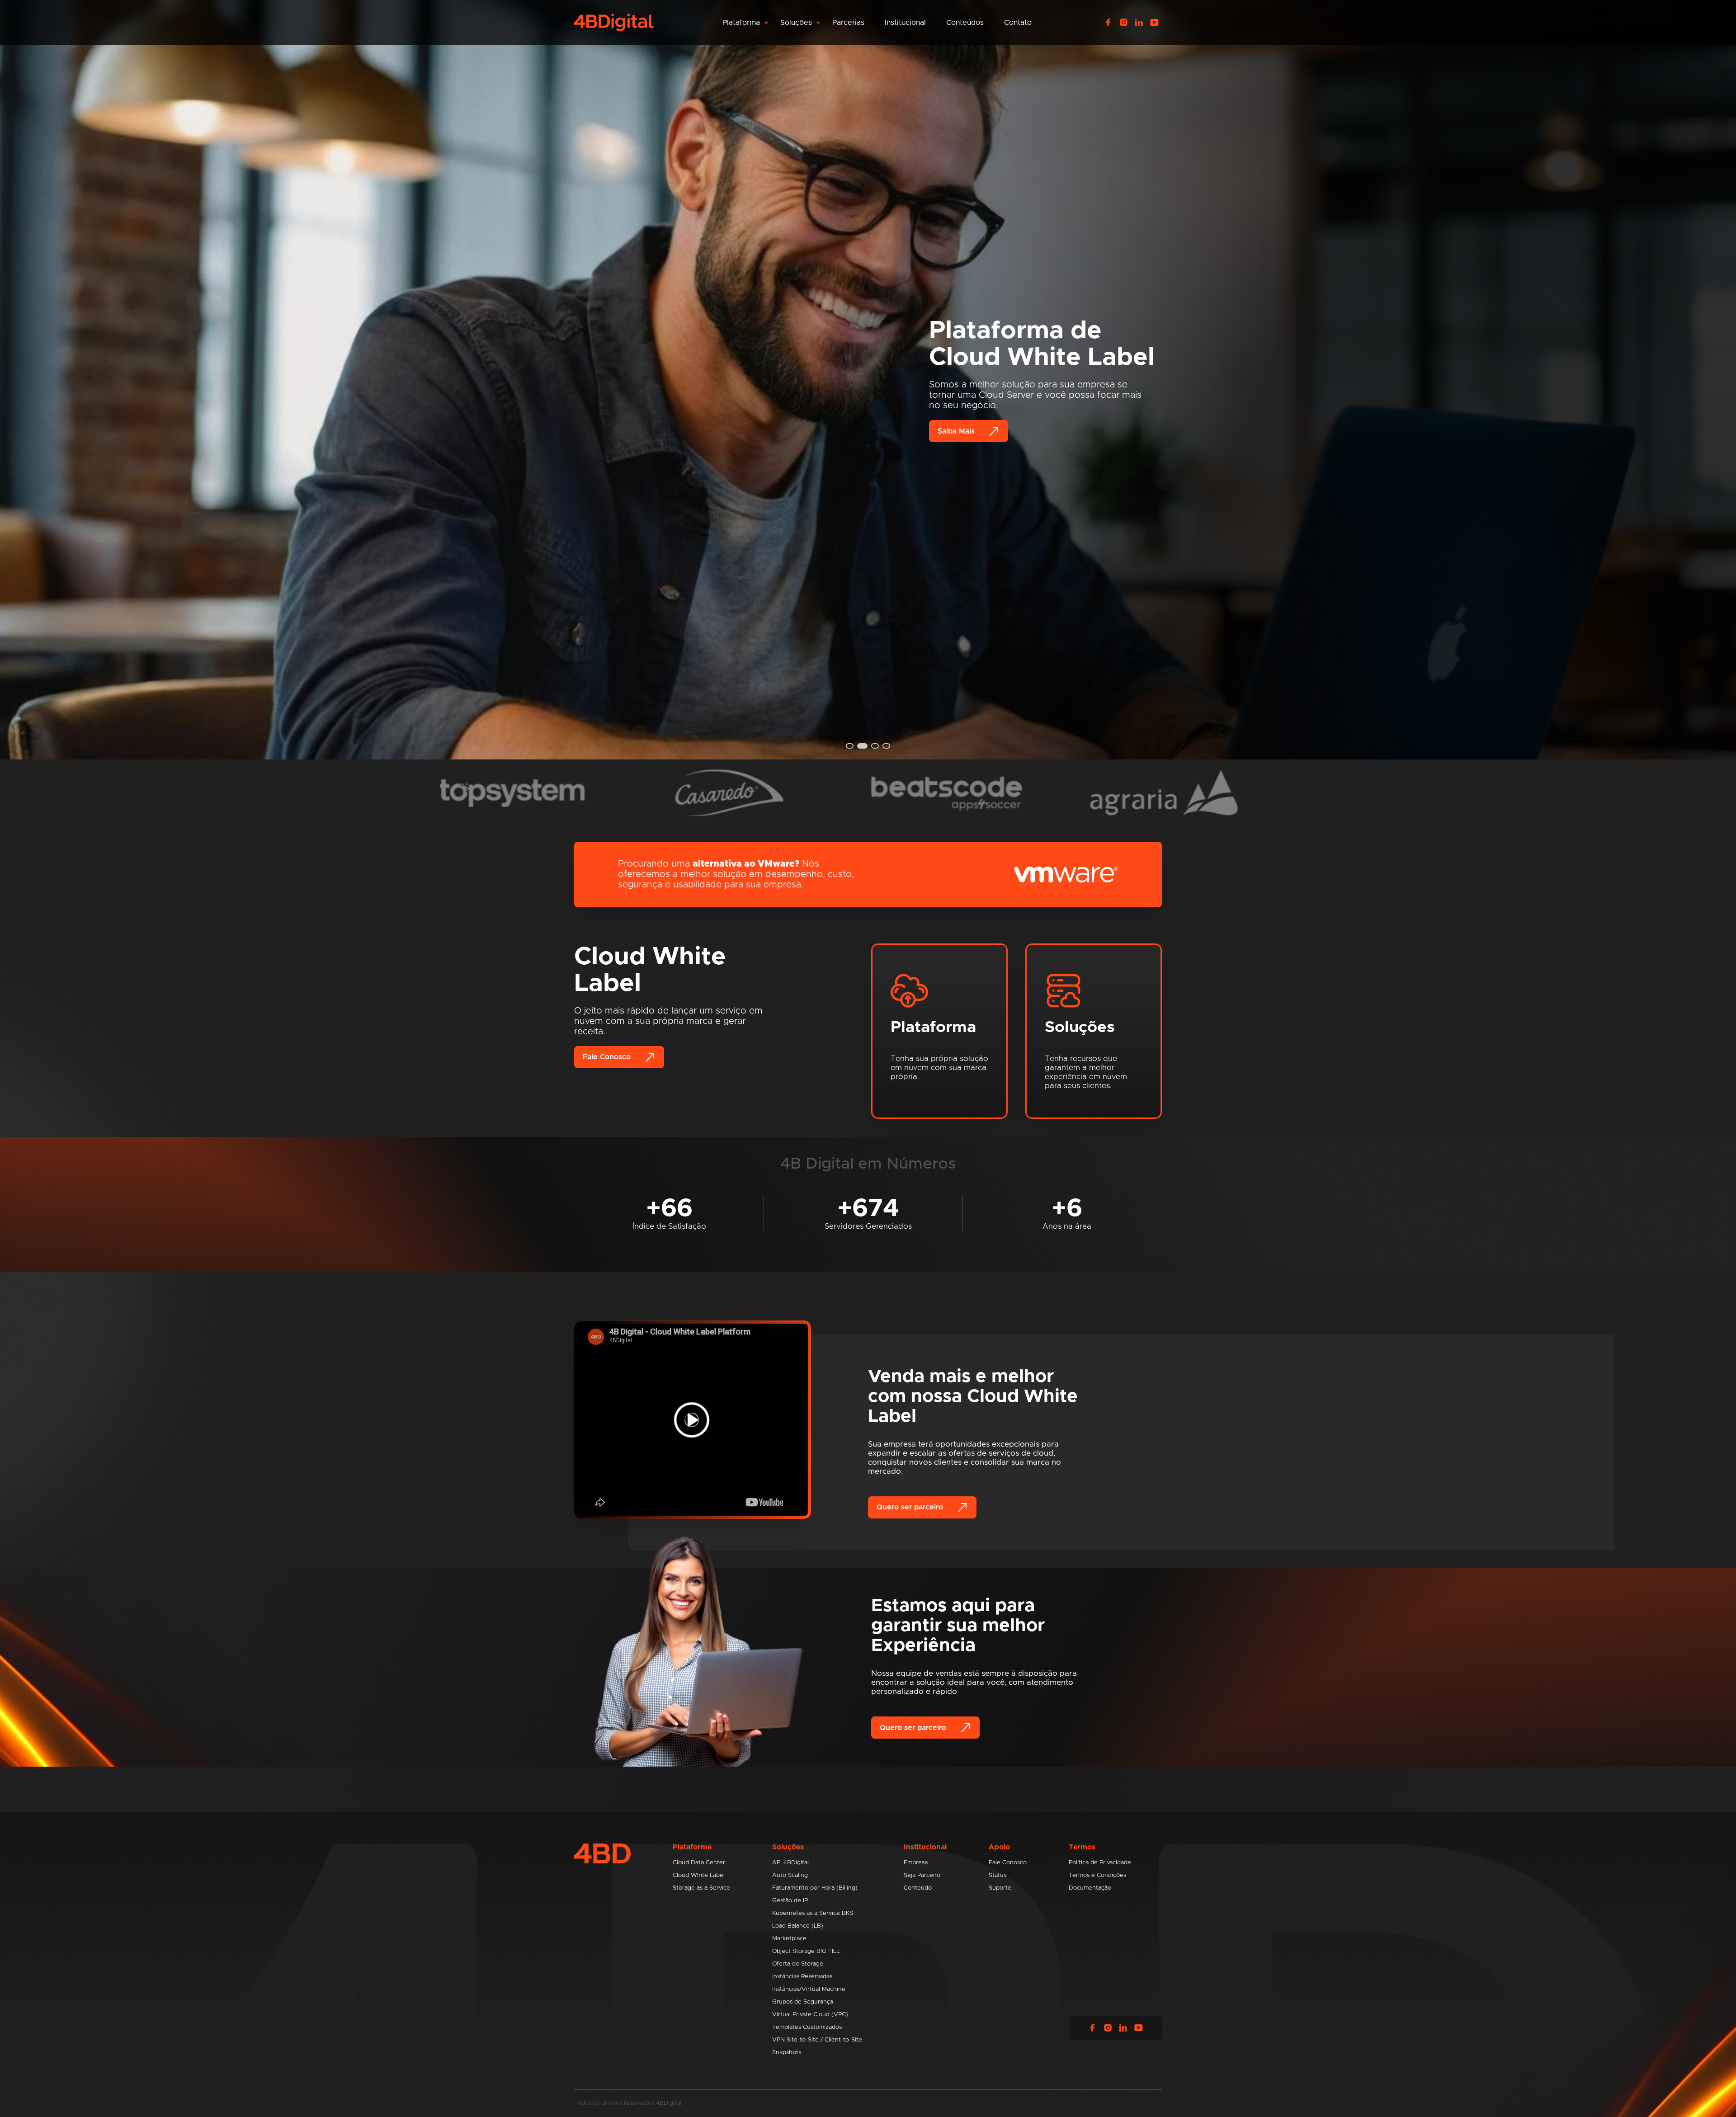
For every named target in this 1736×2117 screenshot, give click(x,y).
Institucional (905, 23)
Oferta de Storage (798, 1964)
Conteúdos (965, 23)
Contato (1018, 23)
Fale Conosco (607, 1057)
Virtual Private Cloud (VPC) (810, 2015)
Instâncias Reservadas (802, 1977)
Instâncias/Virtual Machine (809, 1989)
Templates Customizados (807, 2027)
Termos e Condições (1097, 1875)
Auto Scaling (790, 1875)
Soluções (796, 23)
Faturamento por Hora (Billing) (815, 1888)
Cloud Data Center (699, 1863)
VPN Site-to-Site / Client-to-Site (817, 2040)
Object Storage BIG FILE (806, 1951)
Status (998, 1875)
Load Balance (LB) (798, 1926)
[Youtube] (1154, 23)
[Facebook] (1108, 23)
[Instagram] (1123, 23)
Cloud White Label (699, 1875)
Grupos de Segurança (803, 2002)
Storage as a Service (701, 1888)
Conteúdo (918, 1888)
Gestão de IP (790, 1901)
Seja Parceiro (922, 1875)
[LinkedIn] (1139, 23)
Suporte (1000, 1888)
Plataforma (741, 23)
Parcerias (848, 23)
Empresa (916, 1863)
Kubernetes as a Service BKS (813, 1913)
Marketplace (789, 1939)
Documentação (1090, 1888)
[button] (850, 746)
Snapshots (787, 2053)
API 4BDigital (790, 1863)
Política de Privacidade (1100, 1863)
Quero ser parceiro (910, 1507)
